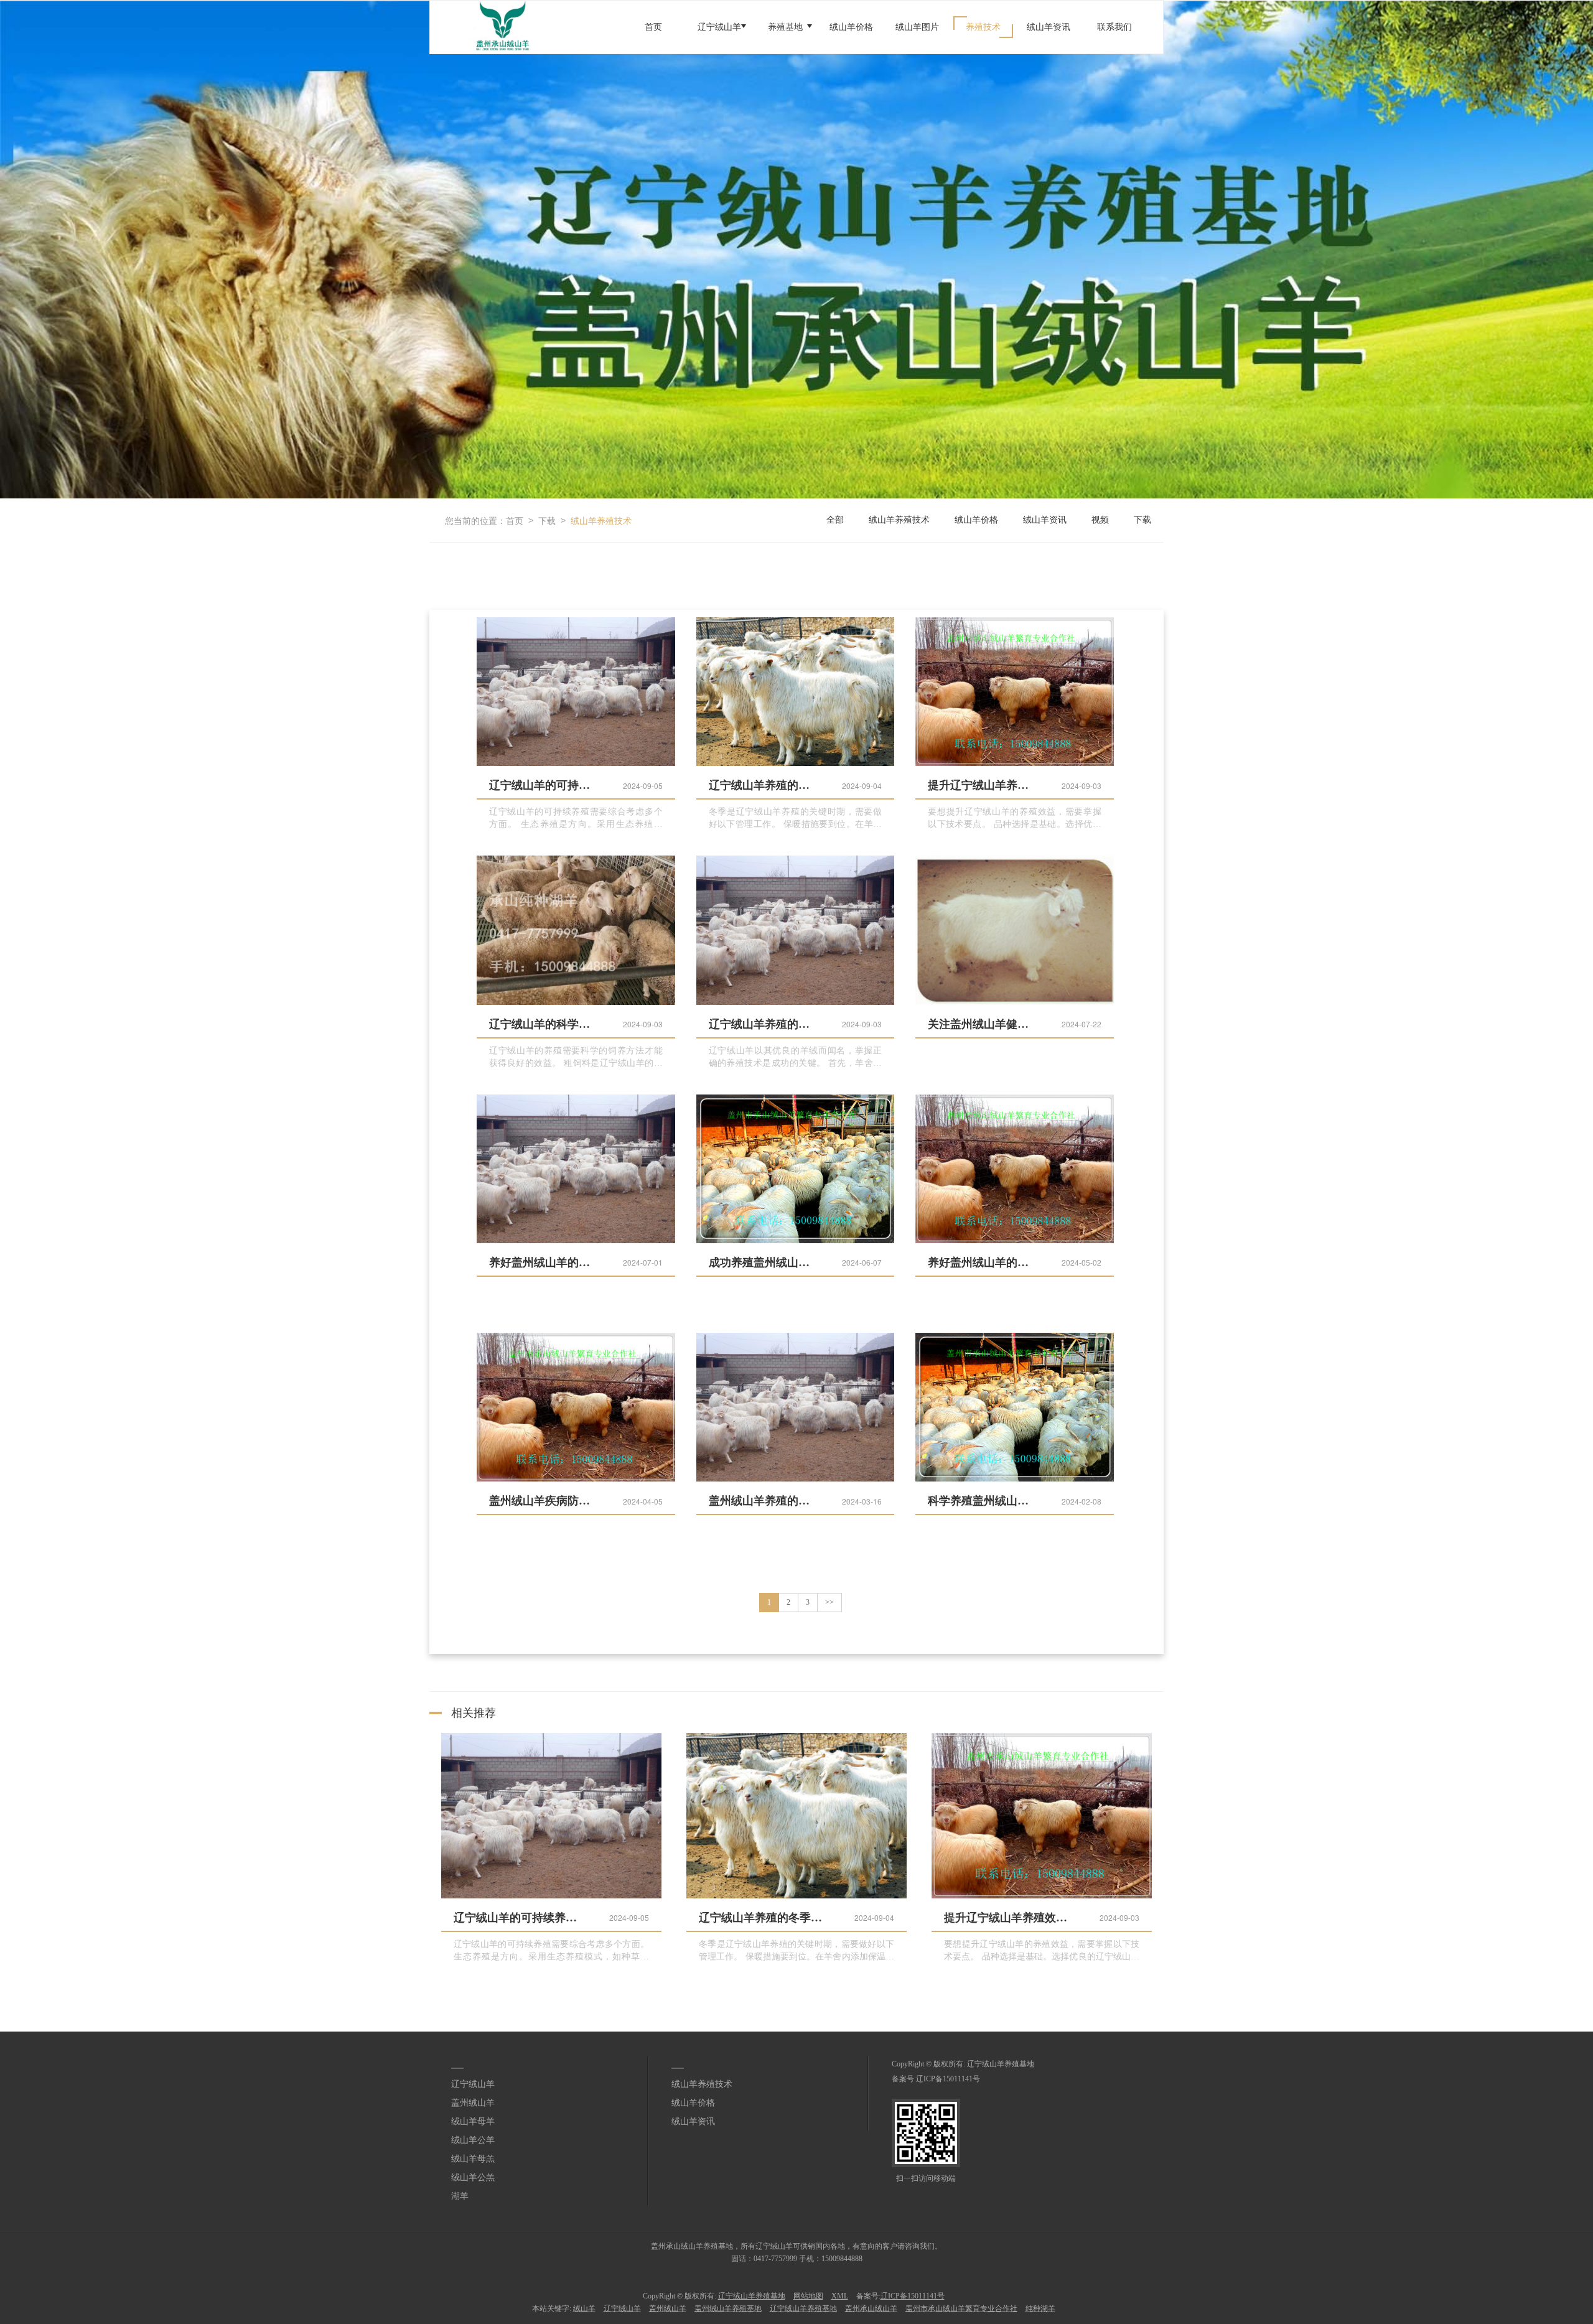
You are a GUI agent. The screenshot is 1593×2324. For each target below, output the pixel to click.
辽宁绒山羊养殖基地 (1001, 2064)
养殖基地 (785, 27)
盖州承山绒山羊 (871, 2308)
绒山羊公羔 (473, 2177)
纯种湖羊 (1040, 2308)
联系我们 (1114, 27)
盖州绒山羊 (473, 2103)
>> (829, 1602)
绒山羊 (584, 2308)
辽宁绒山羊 (719, 27)
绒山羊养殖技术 (601, 520)
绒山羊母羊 (473, 2121)
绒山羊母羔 (473, 2159)
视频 (1100, 520)
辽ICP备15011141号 (948, 2079)
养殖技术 (983, 27)
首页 (653, 27)
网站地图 (808, 2296)
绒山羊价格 (851, 27)
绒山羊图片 (917, 27)
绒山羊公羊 (473, 2140)
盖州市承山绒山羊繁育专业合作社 (961, 2308)
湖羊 (460, 2196)
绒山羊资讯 (1049, 27)
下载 (547, 520)
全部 (835, 520)
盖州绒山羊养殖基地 (728, 2308)
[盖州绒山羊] (796, 250)
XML (840, 2296)
